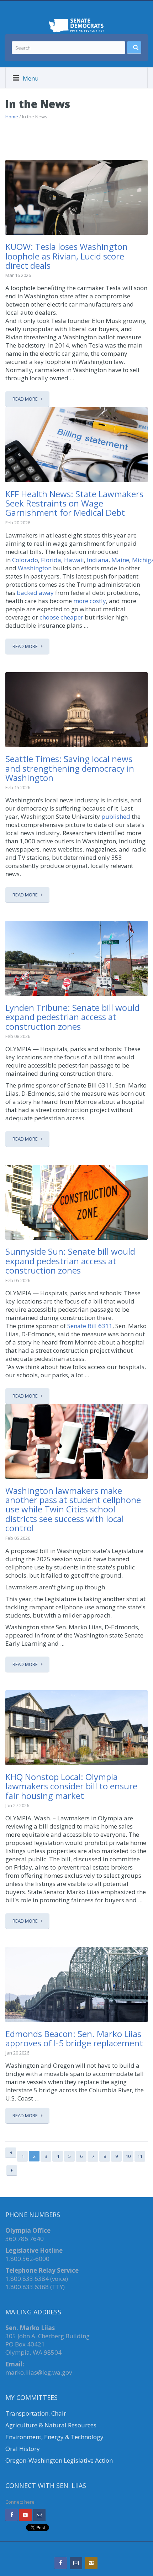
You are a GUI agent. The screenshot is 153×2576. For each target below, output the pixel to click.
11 (140, 2156)
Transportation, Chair (36, 2413)
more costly (90, 601)
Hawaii (74, 560)
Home (12, 117)
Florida (51, 560)
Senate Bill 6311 (90, 1326)
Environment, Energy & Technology (54, 2437)
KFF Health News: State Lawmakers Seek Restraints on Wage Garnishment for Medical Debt (74, 503)
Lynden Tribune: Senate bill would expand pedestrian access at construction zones (72, 1017)
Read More (25, 399)
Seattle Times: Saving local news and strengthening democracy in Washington (70, 768)
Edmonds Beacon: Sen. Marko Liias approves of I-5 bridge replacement (74, 2038)
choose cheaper (61, 617)
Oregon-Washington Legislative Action (59, 2460)
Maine (120, 560)
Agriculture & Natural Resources (51, 2425)
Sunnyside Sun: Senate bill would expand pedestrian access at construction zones (70, 1261)
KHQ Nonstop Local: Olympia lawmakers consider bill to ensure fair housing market (71, 1786)
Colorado (25, 560)
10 (128, 2156)
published (116, 816)
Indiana (98, 560)
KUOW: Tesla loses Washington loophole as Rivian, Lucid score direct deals (67, 256)
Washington (35, 568)
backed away (35, 593)
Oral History (23, 2449)
